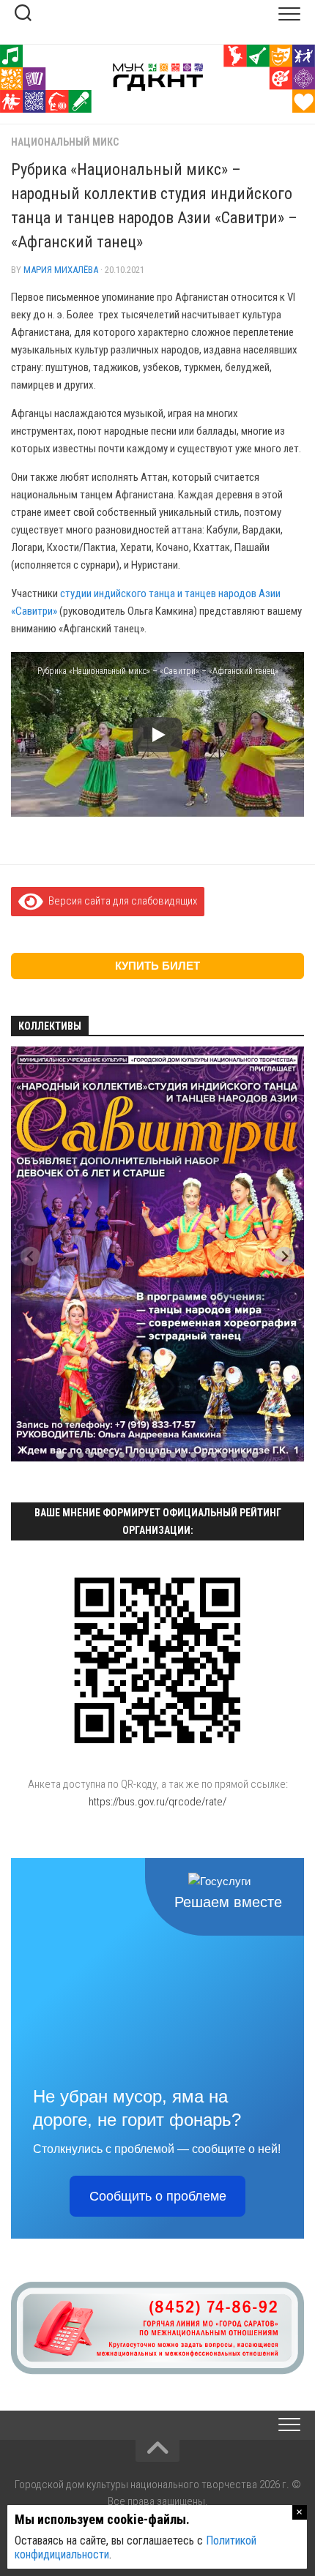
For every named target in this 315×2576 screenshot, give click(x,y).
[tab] (60, 1455)
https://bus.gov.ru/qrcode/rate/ (157, 1802)
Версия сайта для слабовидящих (120, 901)
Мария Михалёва (61, 270)
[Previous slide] (30, 1256)
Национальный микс (65, 142)
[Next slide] (285, 1256)
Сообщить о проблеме (158, 2196)
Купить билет (157, 966)
